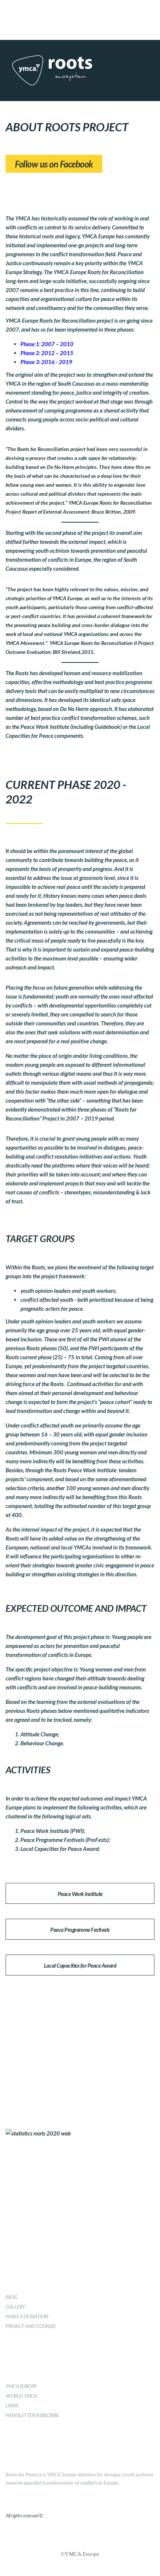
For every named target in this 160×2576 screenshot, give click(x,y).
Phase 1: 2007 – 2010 (47, 344)
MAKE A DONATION (27, 2316)
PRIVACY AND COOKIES (31, 2326)
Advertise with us (104, 11)
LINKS (12, 2405)
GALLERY (15, 2307)
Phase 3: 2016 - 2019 (46, 362)
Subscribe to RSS (56, 11)
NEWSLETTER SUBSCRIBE (32, 2415)
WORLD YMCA (21, 2396)
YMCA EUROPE (21, 2386)
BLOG (11, 2297)
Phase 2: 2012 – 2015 (47, 353)
